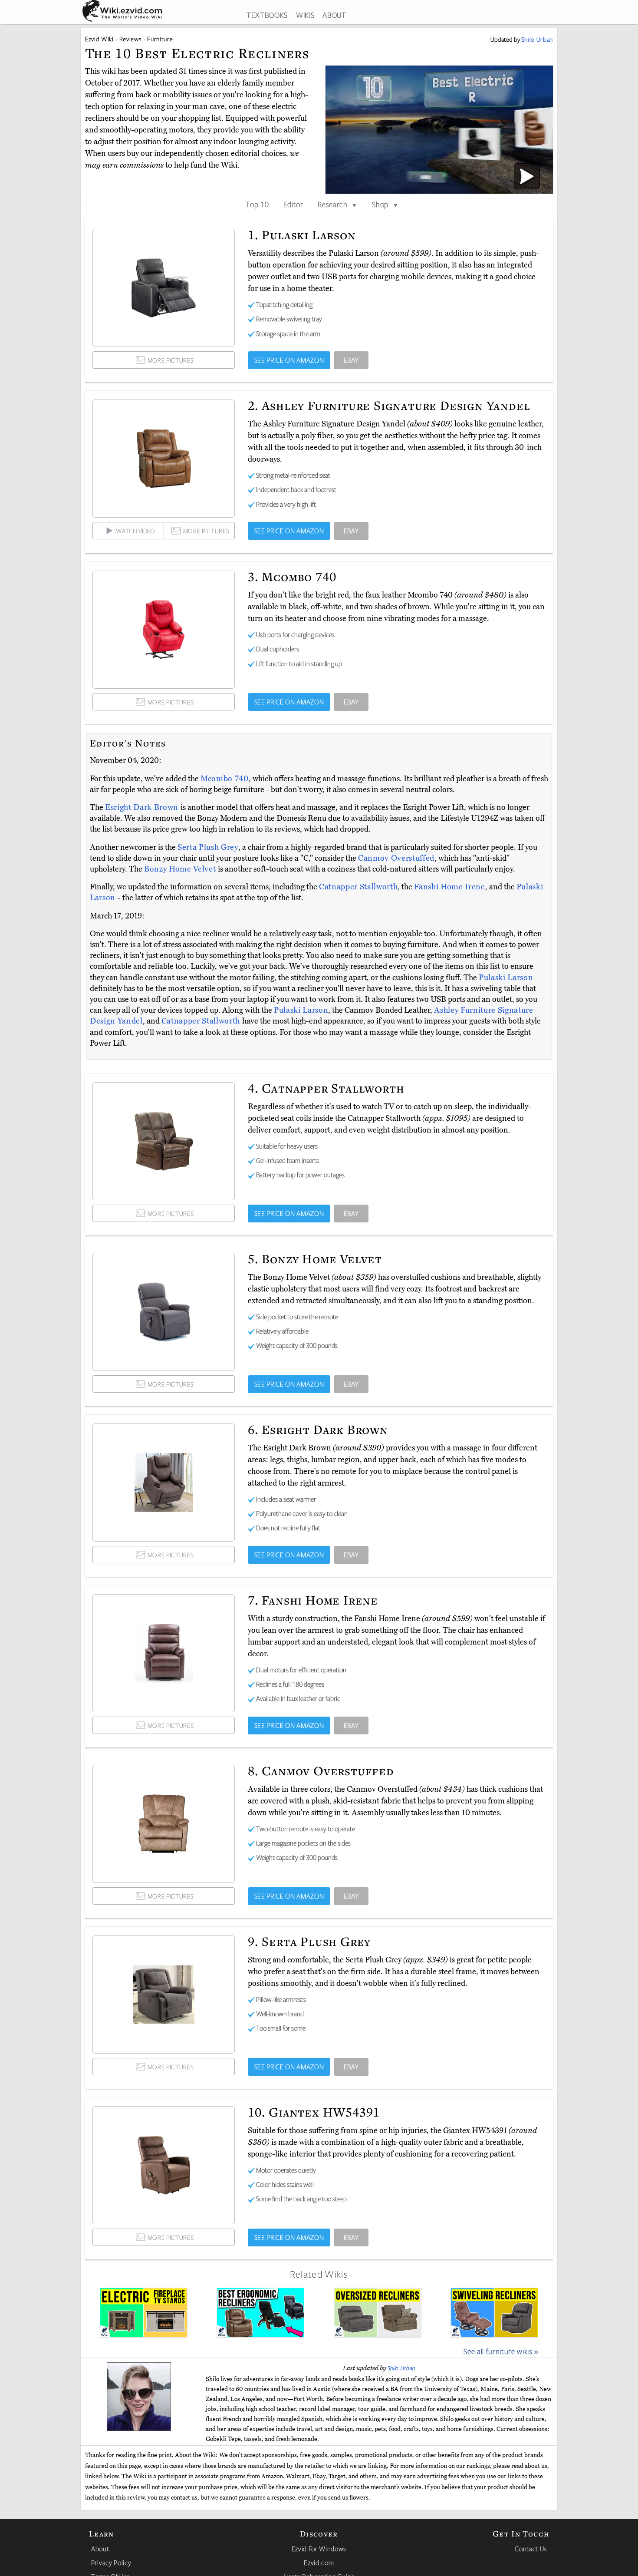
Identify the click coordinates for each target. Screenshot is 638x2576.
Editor (293, 204)
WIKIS (305, 15)
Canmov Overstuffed (396, 858)
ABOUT (334, 15)
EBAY (351, 360)
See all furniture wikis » (501, 2351)
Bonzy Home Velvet (181, 869)
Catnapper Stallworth (358, 887)
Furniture (160, 39)
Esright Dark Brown (143, 807)
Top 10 (257, 204)
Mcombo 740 (225, 779)
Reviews (131, 39)
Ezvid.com (319, 2563)
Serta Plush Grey (208, 847)
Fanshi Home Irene (449, 887)
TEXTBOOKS (267, 15)
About (100, 2549)
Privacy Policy (111, 2563)
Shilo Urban (401, 2368)
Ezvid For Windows (319, 2549)
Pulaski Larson (506, 978)
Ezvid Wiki (99, 39)
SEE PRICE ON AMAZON (289, 360)
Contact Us (531, 2549)
